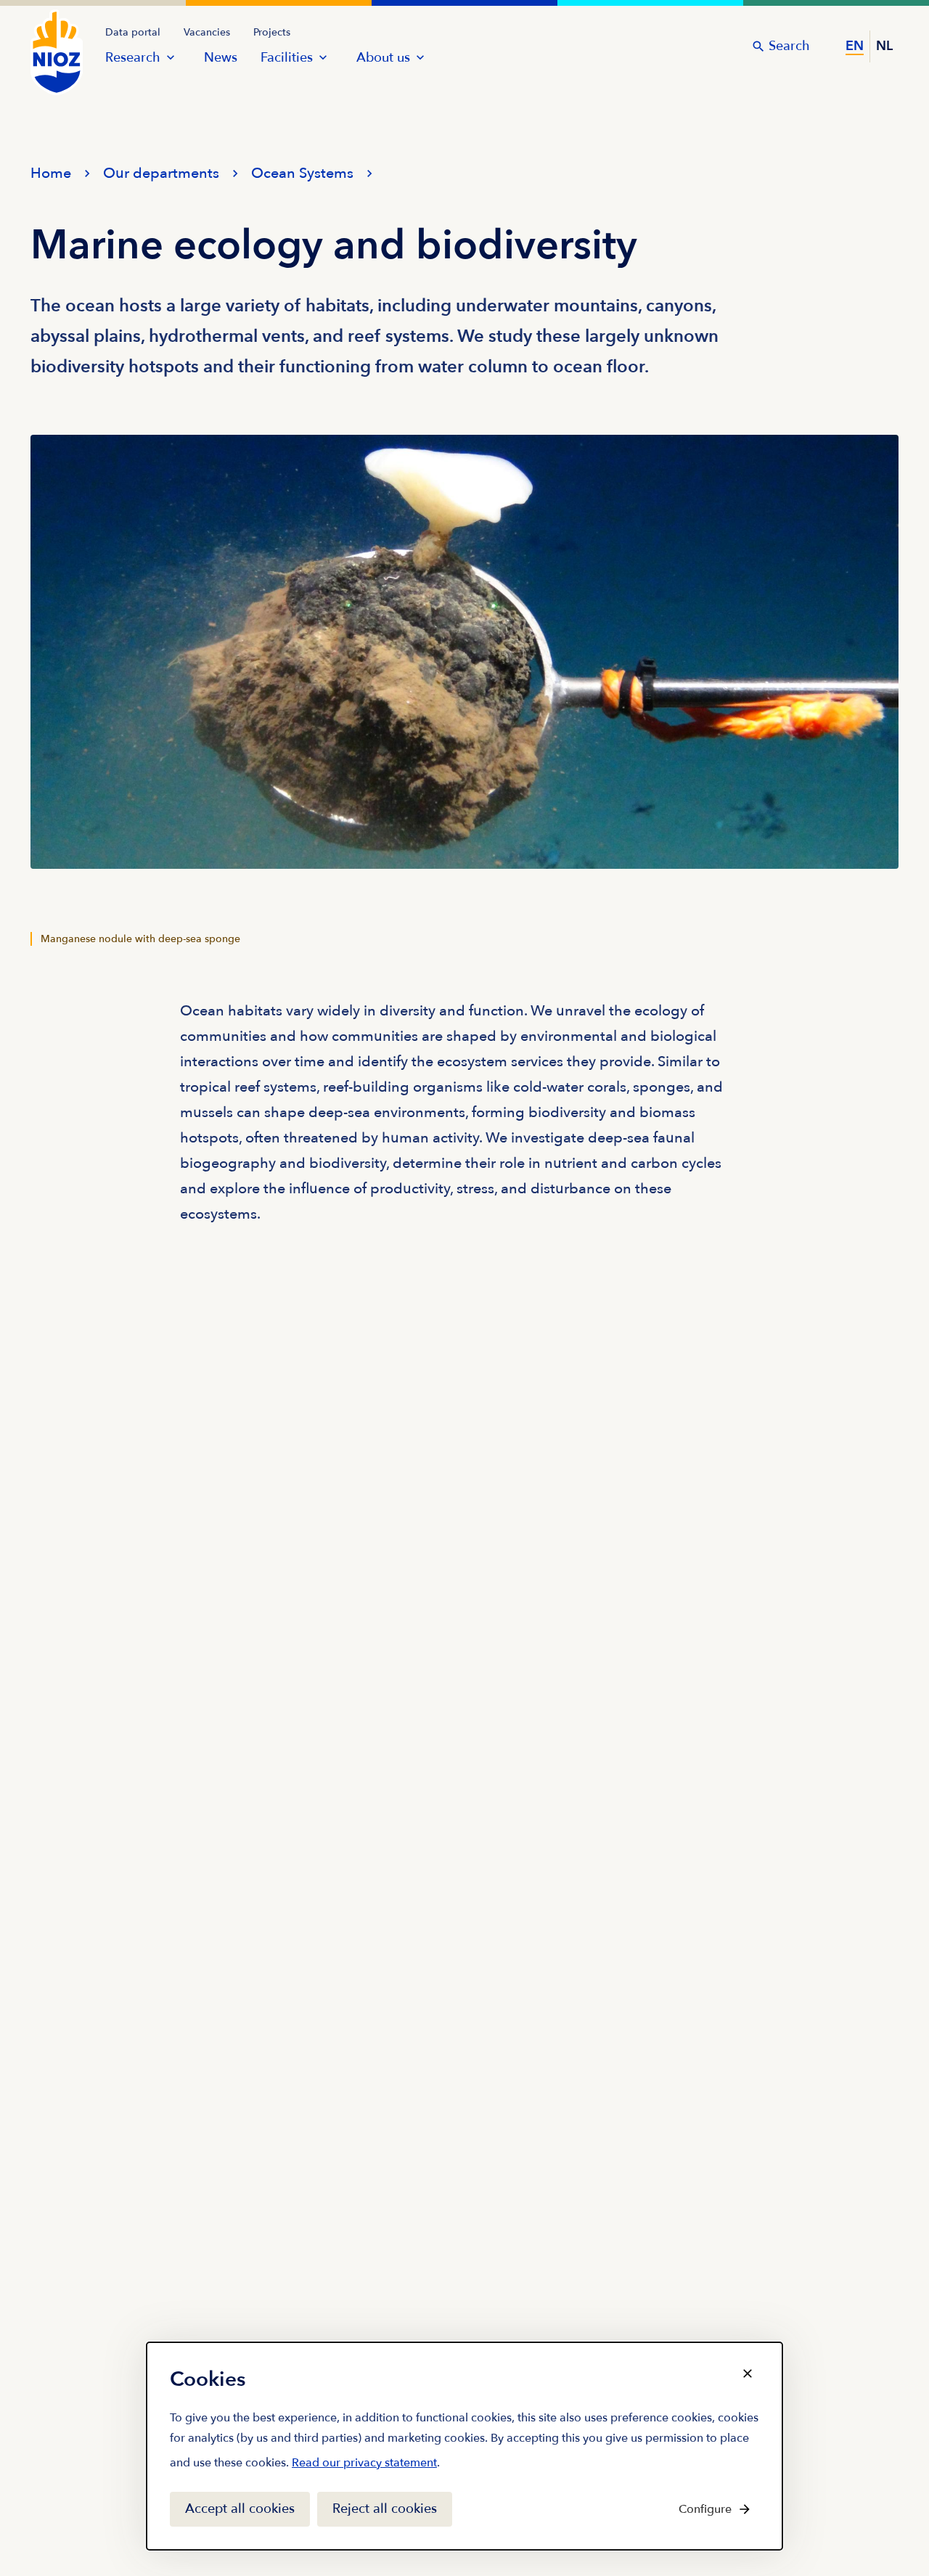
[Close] (748, 2373)
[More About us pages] (420, 57)
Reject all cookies (385, 2509)
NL (884, 46)
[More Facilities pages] (323, 57)
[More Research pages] (171, 57)
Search (789, 46)
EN (855, 46)
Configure (705, 2509)
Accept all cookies (240, 2509)
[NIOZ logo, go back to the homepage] (48, 38)
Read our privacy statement (364, 2466)
